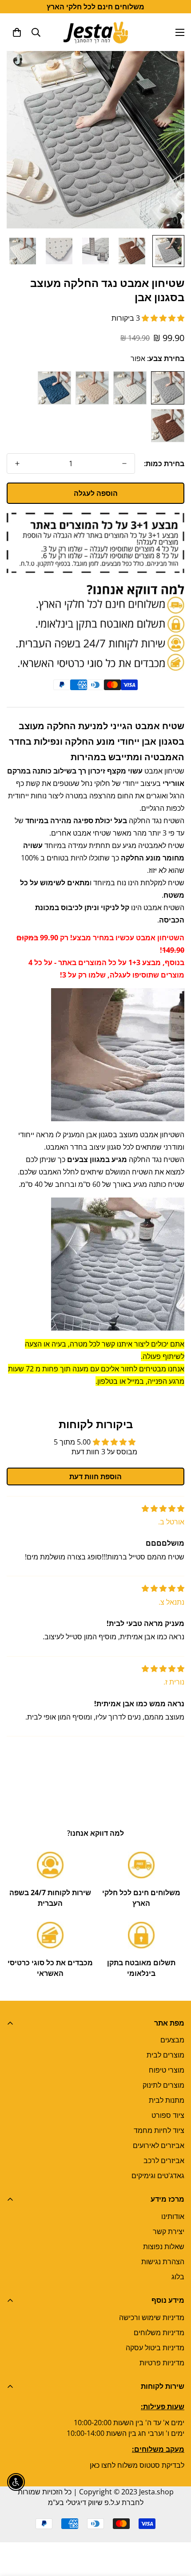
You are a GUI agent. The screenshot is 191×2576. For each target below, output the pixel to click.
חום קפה (168, 426)
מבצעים (172, 2040)
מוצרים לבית (165, 2055)
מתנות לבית (167, 2100)
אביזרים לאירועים (159, 2145)
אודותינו (173, 2216)
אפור (168, 388)
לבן (130, 388)
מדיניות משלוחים (159, 2333)
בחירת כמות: (164, 463)
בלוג (178, 2277)
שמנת (92, 388)
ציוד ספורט (168, 2115)
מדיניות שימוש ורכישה (152, 2317)
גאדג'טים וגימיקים (158, 2175)
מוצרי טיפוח (167, 2070)
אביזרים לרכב (164, 2160)
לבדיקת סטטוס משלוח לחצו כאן (137, 2465)
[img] (163, 1508)
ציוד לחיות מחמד (159, 2130)
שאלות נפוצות (164, 2246)
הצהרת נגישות (163, 2262)
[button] (17, 32)
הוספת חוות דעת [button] (95, 1476)
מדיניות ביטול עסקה (155, 2348)
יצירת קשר (169, 2231)
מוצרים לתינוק (163, 2085)
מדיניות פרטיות (162, 2363)
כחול (54, 388)
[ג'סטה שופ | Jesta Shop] (96, 32)
